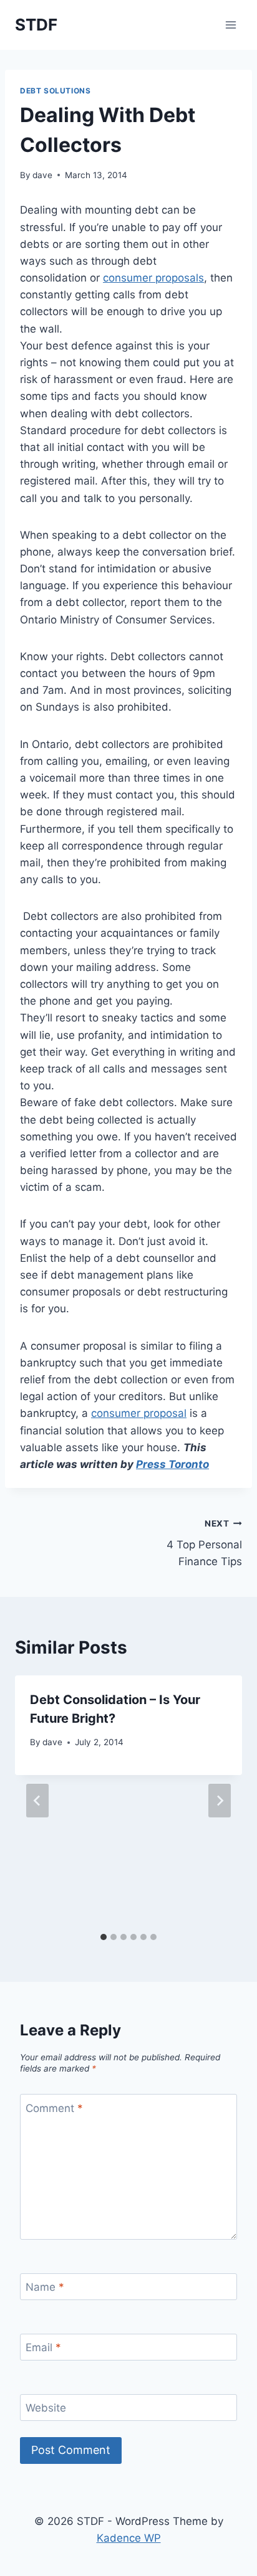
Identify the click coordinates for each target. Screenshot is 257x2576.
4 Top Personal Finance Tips (204, 1543)
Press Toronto (172, 1464)
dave (42, 175)
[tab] (104, 1937)
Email (43, 2347)
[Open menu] (230, 25)
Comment (54, 2108)
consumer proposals (153, 278)
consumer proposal (139, 1413)
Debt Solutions (55, 91)
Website (46, 2408)
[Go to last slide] (37, 1801)
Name (45, 2287)
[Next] (220, 1801)
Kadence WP (129, 2538)
